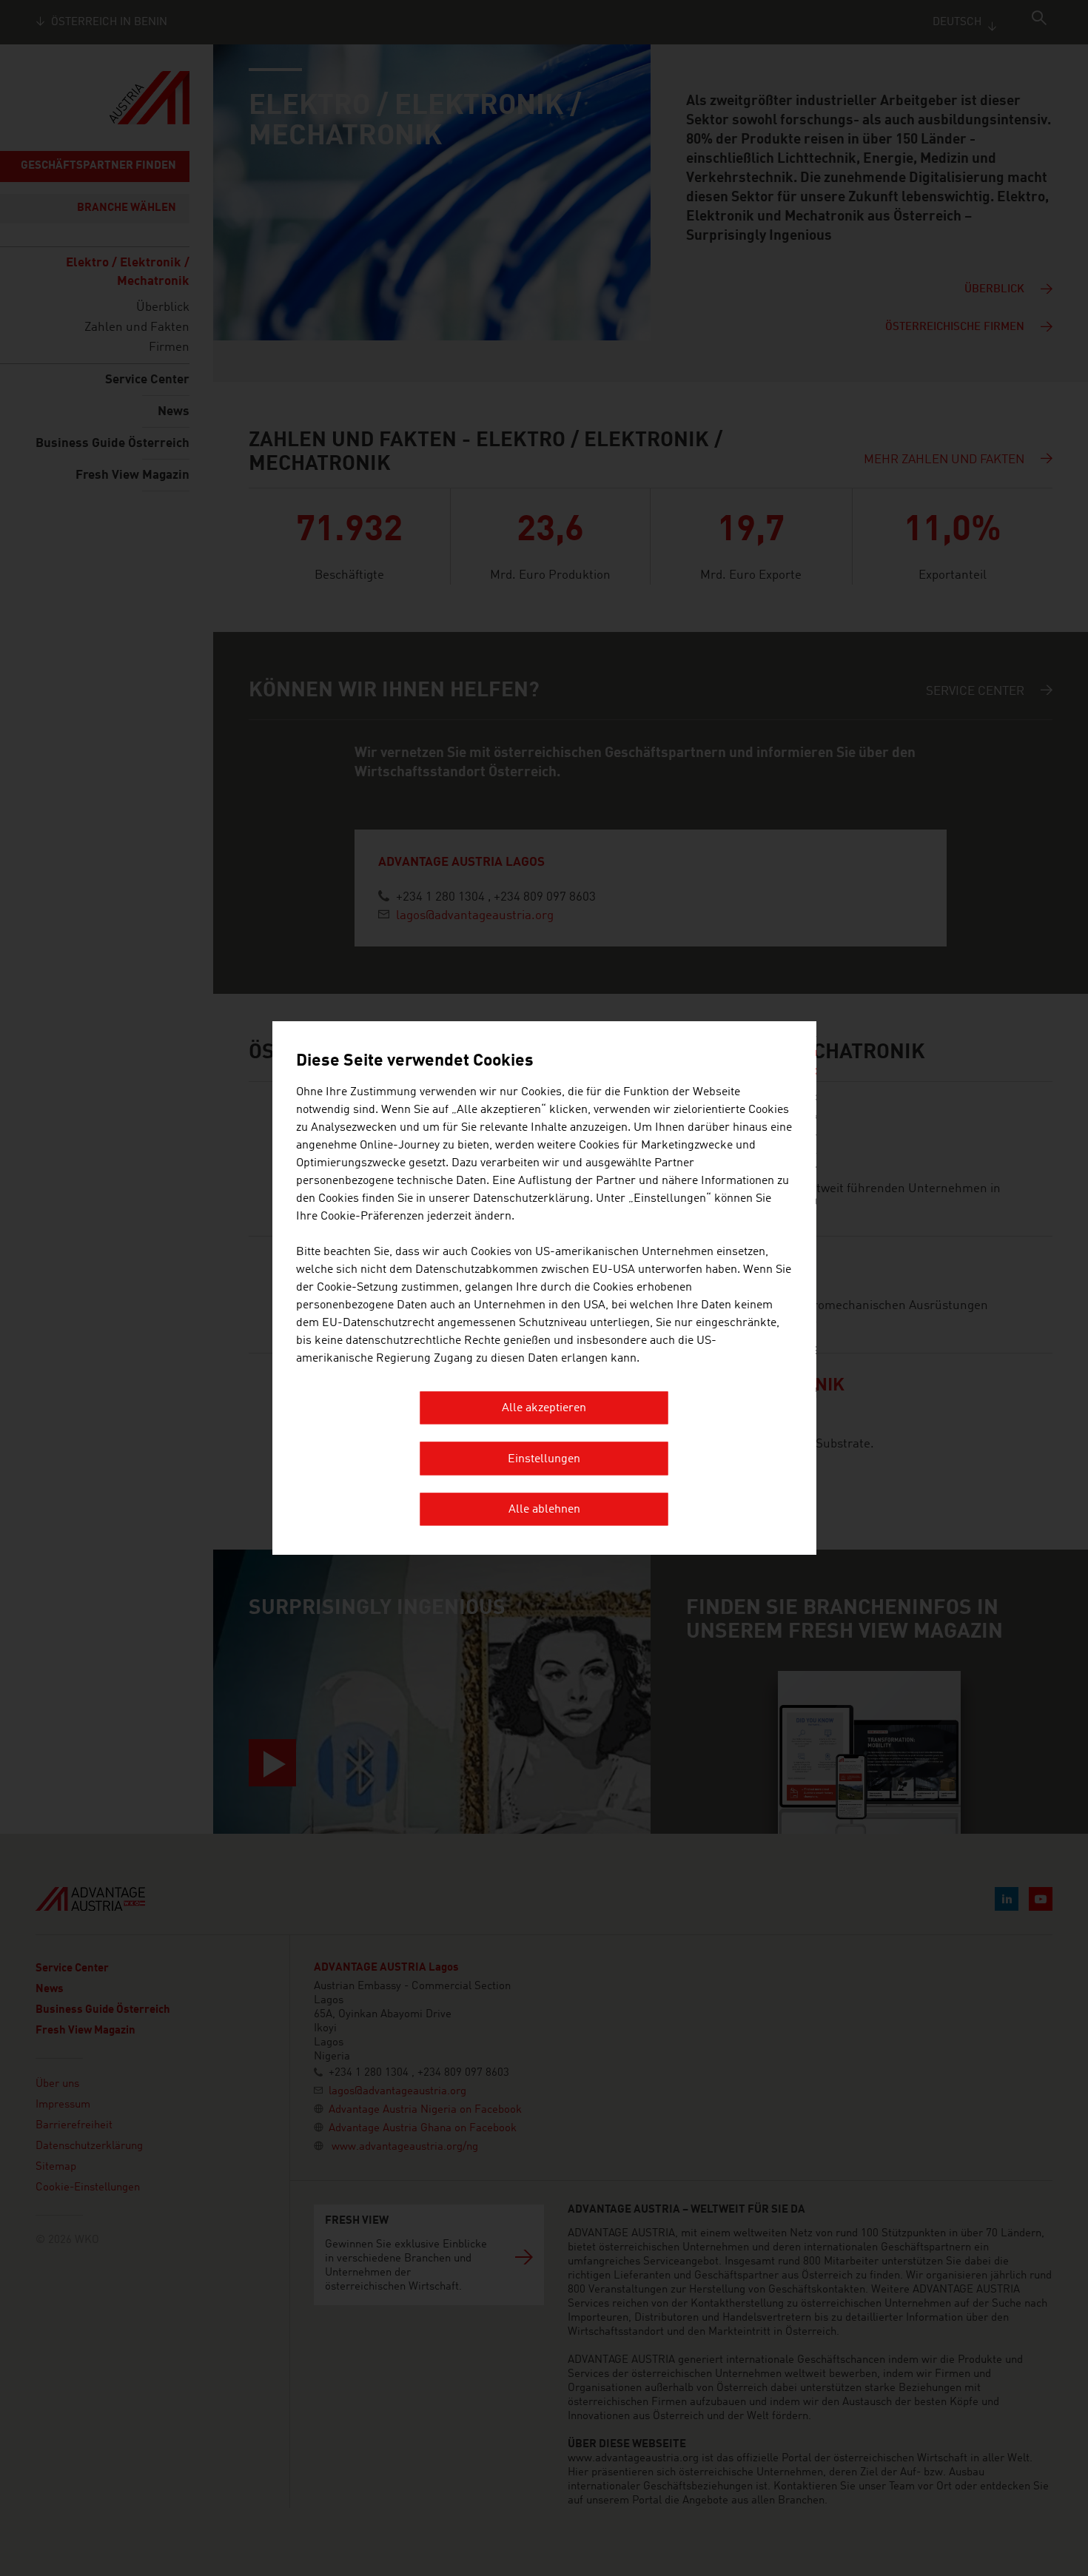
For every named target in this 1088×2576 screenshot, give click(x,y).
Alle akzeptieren (544, 1408)
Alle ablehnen (544, 1510)
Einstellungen (544, 1459)
